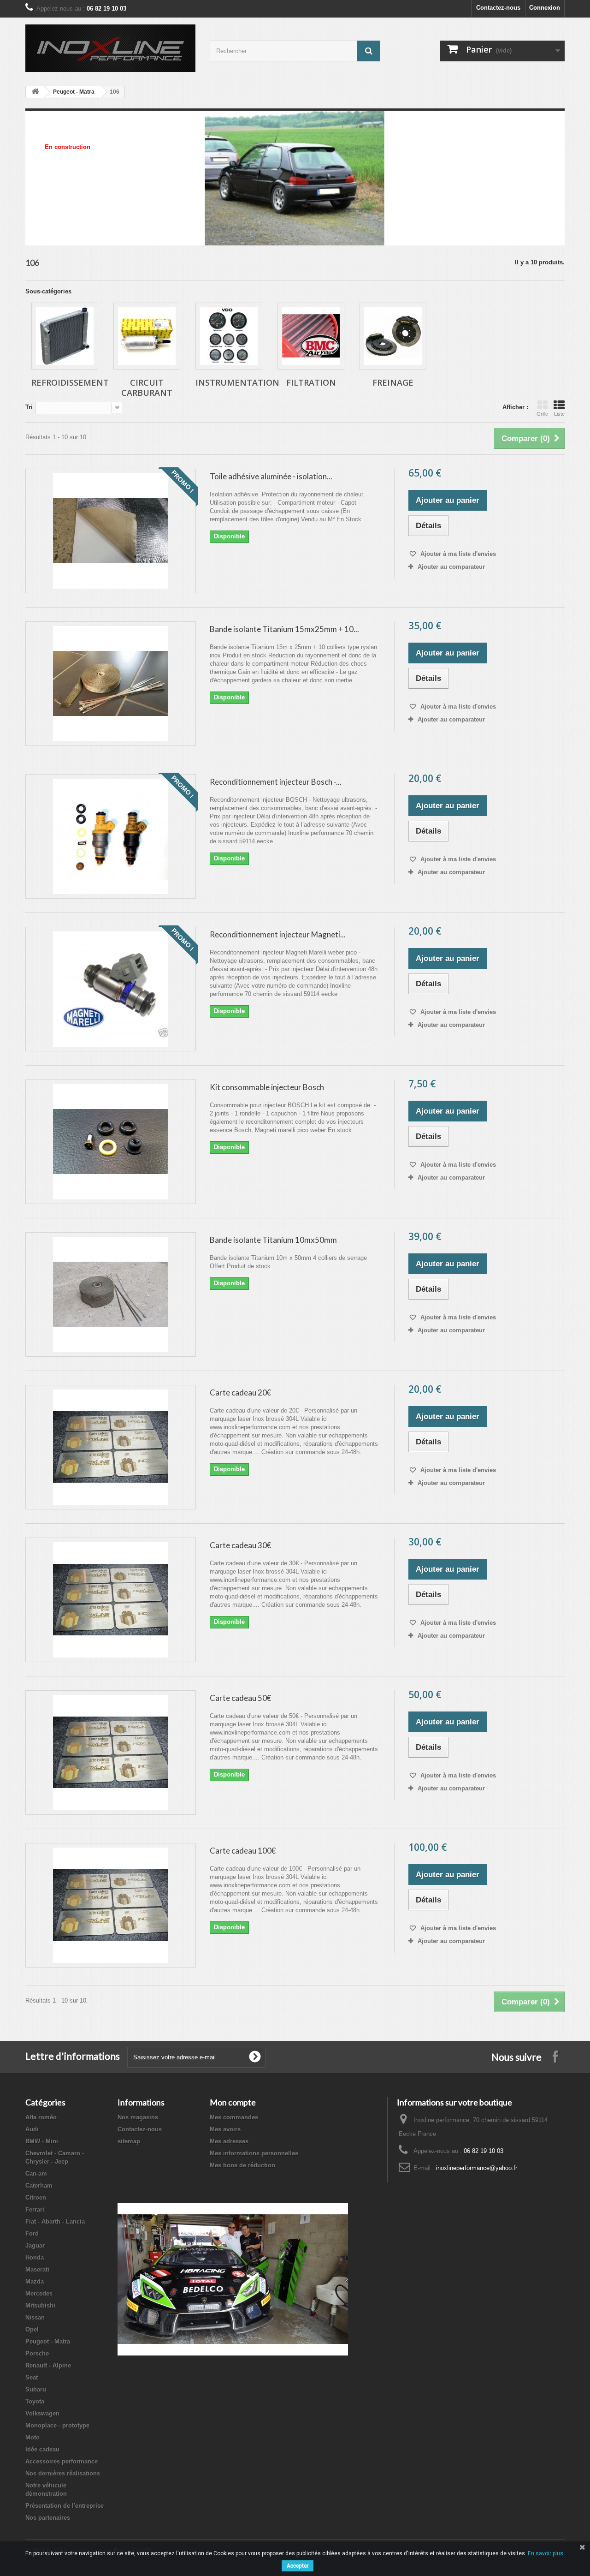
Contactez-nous (498, 8)
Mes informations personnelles (254, 2153)
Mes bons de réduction (242, 2165)
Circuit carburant (147, 388)
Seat (32, 2377)
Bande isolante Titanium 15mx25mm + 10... (284, 629)
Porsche (37, 2353)
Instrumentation (237, 382)
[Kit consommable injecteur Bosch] (111, 1142)
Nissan (35, 2317)
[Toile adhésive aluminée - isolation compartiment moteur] (111, 531)
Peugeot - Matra (74, 92)
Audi (32, 2129)
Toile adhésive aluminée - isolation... (271, 476)
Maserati (37, 2269)
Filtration (311, 382)
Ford (32, 2233)
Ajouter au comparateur (451, 567)
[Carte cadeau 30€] (111, 1600)
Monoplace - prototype (57, 2425)
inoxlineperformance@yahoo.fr (477, 2168)
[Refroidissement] (65, 336)
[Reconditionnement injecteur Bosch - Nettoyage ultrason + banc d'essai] (111, 836)
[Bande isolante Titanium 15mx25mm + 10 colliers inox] (111, 684)
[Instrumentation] (229, 336)
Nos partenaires (48, 2518)
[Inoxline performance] (111, 48)
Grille (542, 414)
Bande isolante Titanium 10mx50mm (273, 1240)
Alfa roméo (41, 2117)
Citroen (36, 2197)
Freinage (393, 382)
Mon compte (233, 2102)
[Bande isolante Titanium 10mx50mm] (111, 1294)
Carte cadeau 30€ (240, 1545)
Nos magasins (138, 2117)
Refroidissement (70, 382)
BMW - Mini (42, 2141)
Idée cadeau (42, 2449)
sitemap (129, 2141)
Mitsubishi (40, 2305)
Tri (29, 407)
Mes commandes (234, 2117)
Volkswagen (42, 2413)
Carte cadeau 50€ (240, 1698)
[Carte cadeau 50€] (111, 1753)
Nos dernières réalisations (63, 2473)
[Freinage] (393, 336)
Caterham (39, 2185)
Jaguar (35, 2245)
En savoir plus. (546, 2553)
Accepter (298, 2566)
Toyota (35, 2401)
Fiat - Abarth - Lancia (55, 2221)
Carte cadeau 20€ (240, 1392)
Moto (32, 2437)
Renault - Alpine (48, 2365)
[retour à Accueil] (35, 92)
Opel (32, 2329)
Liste (559, 414)
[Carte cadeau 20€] (111, 1447)
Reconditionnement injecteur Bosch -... (276, 782)
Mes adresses (229, 2141)
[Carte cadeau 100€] (111, 1905)
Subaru (36, 2389)
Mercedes (39, 2293)
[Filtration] (311, 336)
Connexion (545, 8)
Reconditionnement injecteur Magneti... (278, 934)
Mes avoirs (225, 2129)
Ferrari (35, 2209)
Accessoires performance (62, 2461)
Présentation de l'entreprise (65, 2506)
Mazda (35, 2281)
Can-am (36, 2173)
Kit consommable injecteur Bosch (267, 1087)
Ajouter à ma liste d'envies (457, 554)
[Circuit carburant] (147, 336)
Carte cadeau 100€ (243, 1851)
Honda (35, 2257)
